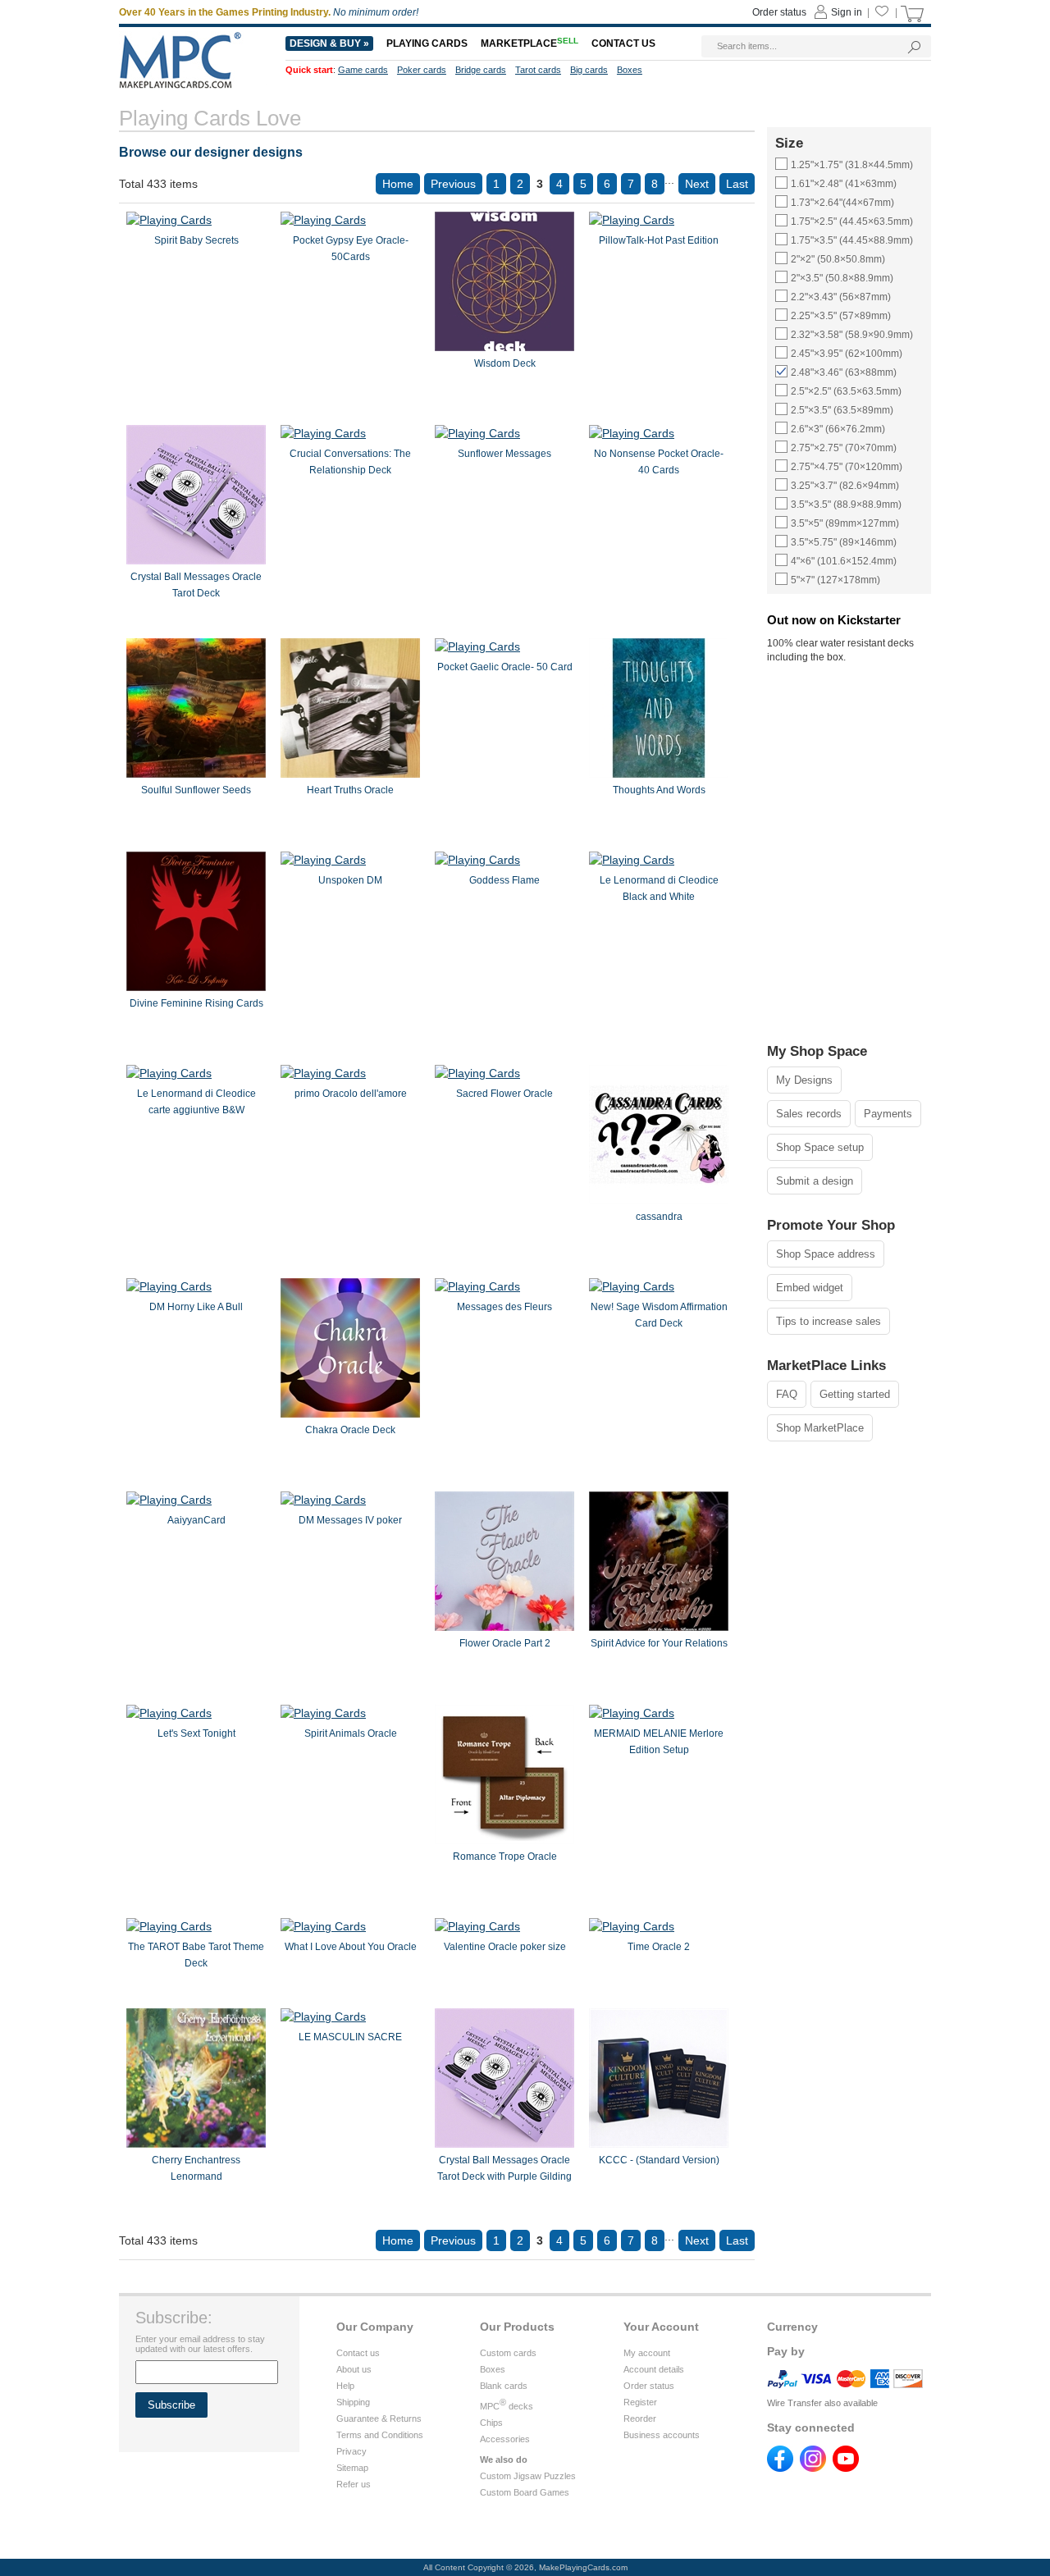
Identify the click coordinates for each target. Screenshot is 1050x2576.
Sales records (809, 1114)
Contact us (358, 2353)
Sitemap (352, 2468)
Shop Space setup (820, 1147)
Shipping (353, 2402)
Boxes (493, 2369)
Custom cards (508, 2353)
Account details (654, 2369)
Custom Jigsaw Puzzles (528, 2476)
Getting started (855, 1394)
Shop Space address (826, 1254)
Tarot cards (538, 70)
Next (697, 184)
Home (398, 184)
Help (345, 2386)
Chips (491, 2423)
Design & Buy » (329, 43)
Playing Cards (427, 43)
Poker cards (422, 70)
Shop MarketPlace (820, 1428)
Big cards (589, 70)
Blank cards (504, 2386)
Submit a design (815, 1181)
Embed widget (810, 1288)
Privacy (352, 2451)
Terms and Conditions (380, 2435)
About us (354, 2369)
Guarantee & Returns (379, 2418)
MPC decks (507, 2406)
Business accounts (662, 2435)
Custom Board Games (525, 2492)
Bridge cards (481, 70)
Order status (649, 2386)
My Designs (804, 1080)
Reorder (640, 2418)
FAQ (787, 1394)
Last (737, 184)
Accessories (505, 2439)
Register (640, 2402)
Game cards (363, 70)
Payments (888, 1114)
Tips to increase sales (829, 1321)
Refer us (354, 2484)
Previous (453, 184)
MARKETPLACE (530, 43)
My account (647, 2353)
